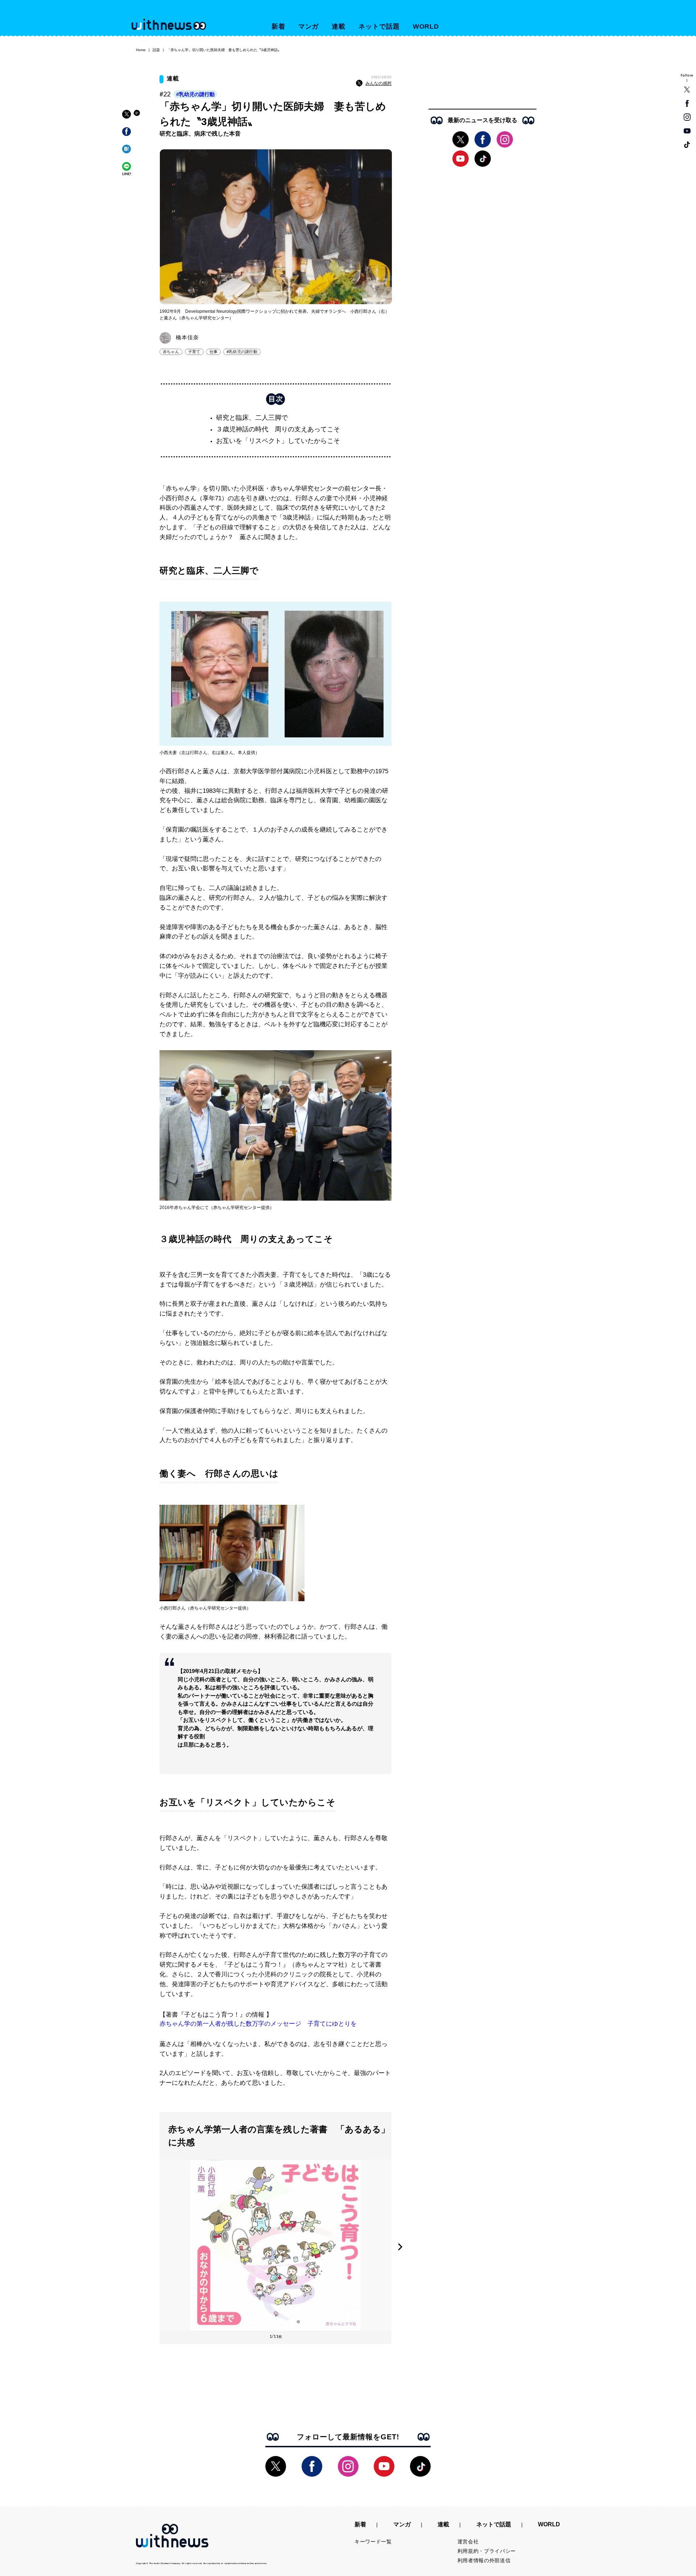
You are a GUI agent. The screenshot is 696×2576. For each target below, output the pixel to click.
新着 (278, 26)
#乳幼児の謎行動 (195, 94)
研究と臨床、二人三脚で (252, 418)
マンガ (309, 26)
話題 (156, 50)
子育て (194, 352)
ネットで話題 (379, 26)
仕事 (214, 352)
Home (141, 50)
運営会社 (468, 2542)
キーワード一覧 (373, 2542)
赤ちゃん (171, 352)
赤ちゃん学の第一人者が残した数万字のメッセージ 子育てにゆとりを (258, 2024)
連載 (339, 26)
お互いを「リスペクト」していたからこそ (278, 441)
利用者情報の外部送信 (484, 2560)
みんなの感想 (378, 83)
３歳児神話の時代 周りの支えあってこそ (278, 429)
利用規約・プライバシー (487, 2551)
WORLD (426, 26)
